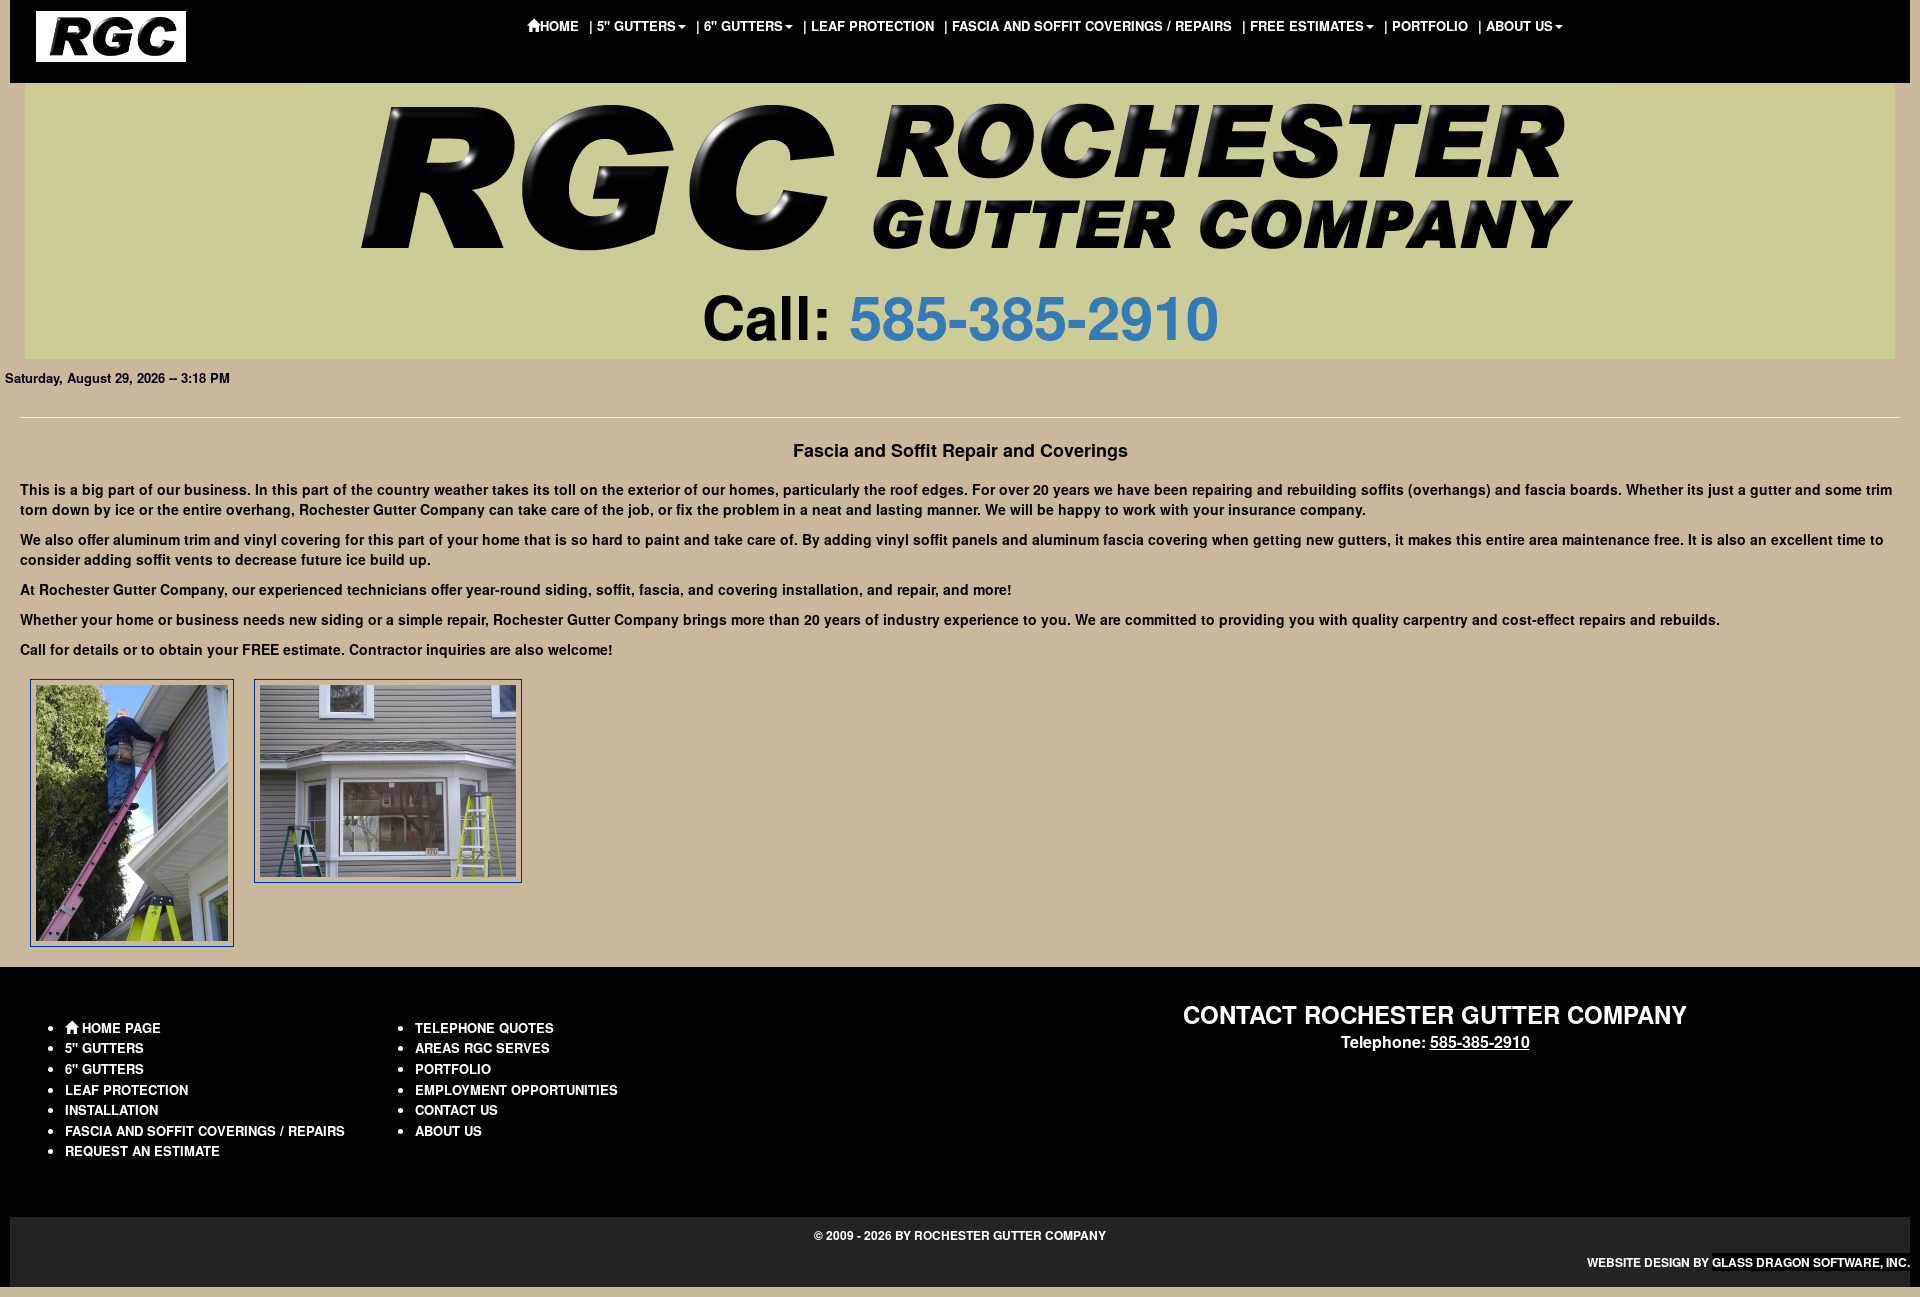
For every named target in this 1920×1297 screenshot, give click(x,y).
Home (559, 25)
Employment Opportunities (516, 1089)
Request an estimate (142, 1150)
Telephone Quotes (484, 1027)
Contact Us (456, 1109)
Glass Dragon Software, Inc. (1811, 1262)
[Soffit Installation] (388, 779)
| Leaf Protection (868, 25)
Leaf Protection (126, 1089)
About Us (448, 1130)
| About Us (1515, 25)
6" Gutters (104, 1068)
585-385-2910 (1034, 315)
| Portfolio (1426, 25)
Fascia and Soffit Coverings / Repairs (205, 1130)
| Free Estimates (1303, 25)
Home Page (119, 1027)
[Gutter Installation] (132, 811)
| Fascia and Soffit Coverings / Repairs (1088, 25)
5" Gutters (104, 1047)
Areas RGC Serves (482, 1047)
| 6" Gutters (739, 25)
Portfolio (453, 1068)
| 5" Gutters (632, 25)
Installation (111, 1109)
